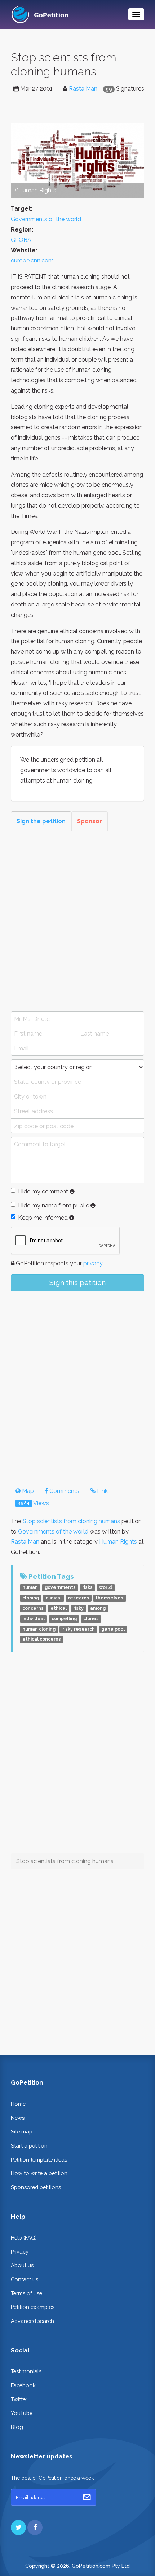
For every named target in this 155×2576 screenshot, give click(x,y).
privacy (93, 1263)
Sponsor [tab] (90, 821)
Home (18, 2104)
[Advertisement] (77, 921)
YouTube (22, 2413)
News (18, 2118)
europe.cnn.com (32, 260)
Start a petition (29, 2146)
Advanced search (32, 2321)
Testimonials (26, 2371)
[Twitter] (18, 2527)
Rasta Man (83, 89)
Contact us (25, 2279)
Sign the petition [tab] (41, 821)
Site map (22, 2132)
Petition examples (33, 2307)
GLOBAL (23, 240)
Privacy (20, 2252)
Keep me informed (43, 1218)
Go (87, 2497)
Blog (17, 2427)
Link (102, 1491)
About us (22, 2265)
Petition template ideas (39, 2160)
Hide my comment (43, 1191)
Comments (64, 1491)
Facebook (23, 2385)
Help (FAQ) (24, 2238)
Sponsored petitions (36, 2187)
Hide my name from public (54, 1206)
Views (34, 1503)
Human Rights (118, 1542)
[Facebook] (35, 2527)
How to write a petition (39, 2173)
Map (27, 1491)
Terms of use (26, 2293)
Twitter (19, 2399)
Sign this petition (77, 1283)
